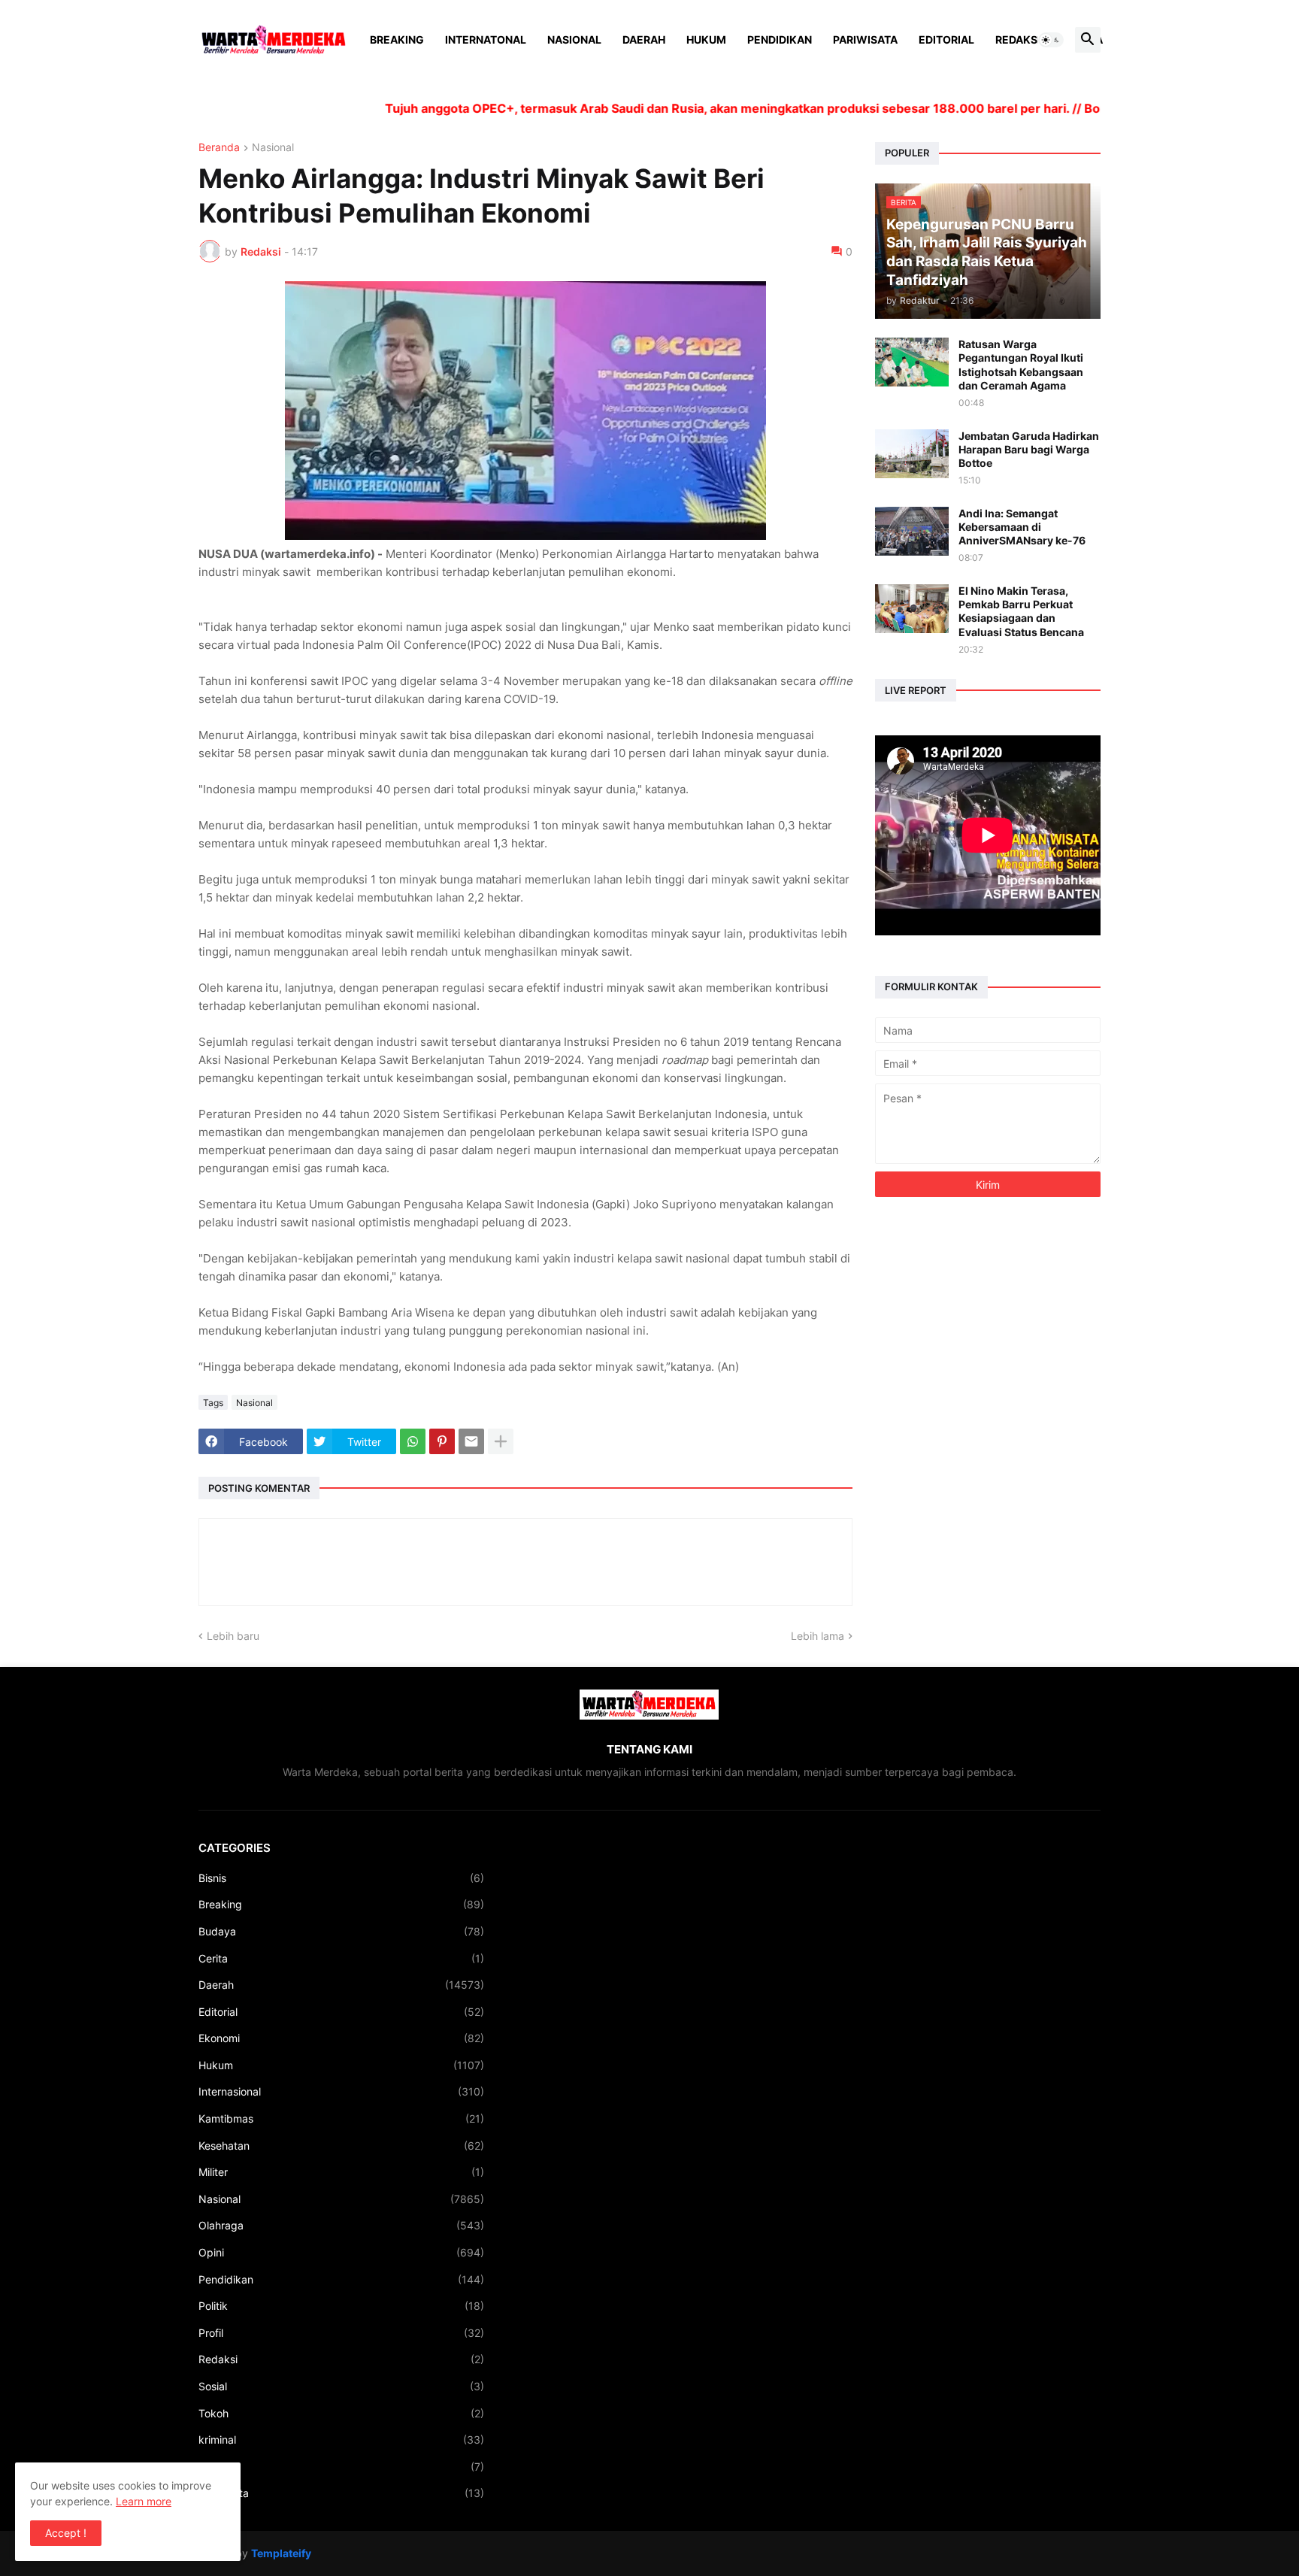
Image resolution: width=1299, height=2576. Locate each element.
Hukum (706, 39)
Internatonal (486, 39)
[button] (1051, 40)
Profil (341, 2333)
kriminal (341, 2440)
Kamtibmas (341, 2118)
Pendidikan (780, 39)
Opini (341, 2252)
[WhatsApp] (413, 1441)
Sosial (341, 2386)
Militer (341, 2172)
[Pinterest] (442, 1441)
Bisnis (341, 1878)
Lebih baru (233, 1636)
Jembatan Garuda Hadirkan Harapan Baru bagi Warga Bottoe (1029, 449)
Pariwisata (865, 39)
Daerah (644, 39)
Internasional (341, 2091)
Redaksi (1018, 39)
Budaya (341, 1931)
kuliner (341, 2467)
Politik (341, 2306)
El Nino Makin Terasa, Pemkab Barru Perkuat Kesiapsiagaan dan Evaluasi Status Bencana (1021, 611)
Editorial (946, 39)
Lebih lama (818, 1636)
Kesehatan (341, 2146)
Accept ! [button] (66, 2533)
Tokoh (341, 2413)
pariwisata (341, 2493)
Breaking (397, 39)
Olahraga (341, 2225)
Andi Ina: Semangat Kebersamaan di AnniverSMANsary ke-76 (1022, 527)
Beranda (219, 148)
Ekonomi (341, 2038)
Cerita (341, 1958)
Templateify (281, 2553)
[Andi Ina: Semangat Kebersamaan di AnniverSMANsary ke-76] (912, 531)
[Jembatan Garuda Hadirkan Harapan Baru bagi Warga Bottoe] (912, 454)
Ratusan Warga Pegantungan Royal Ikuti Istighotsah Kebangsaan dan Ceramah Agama (1021, 365)
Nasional (574, 39)
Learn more (144, 2501)
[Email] (471, 1441)
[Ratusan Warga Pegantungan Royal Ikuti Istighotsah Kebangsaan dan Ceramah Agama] (912, 362)
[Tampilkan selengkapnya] (501, 1441)
